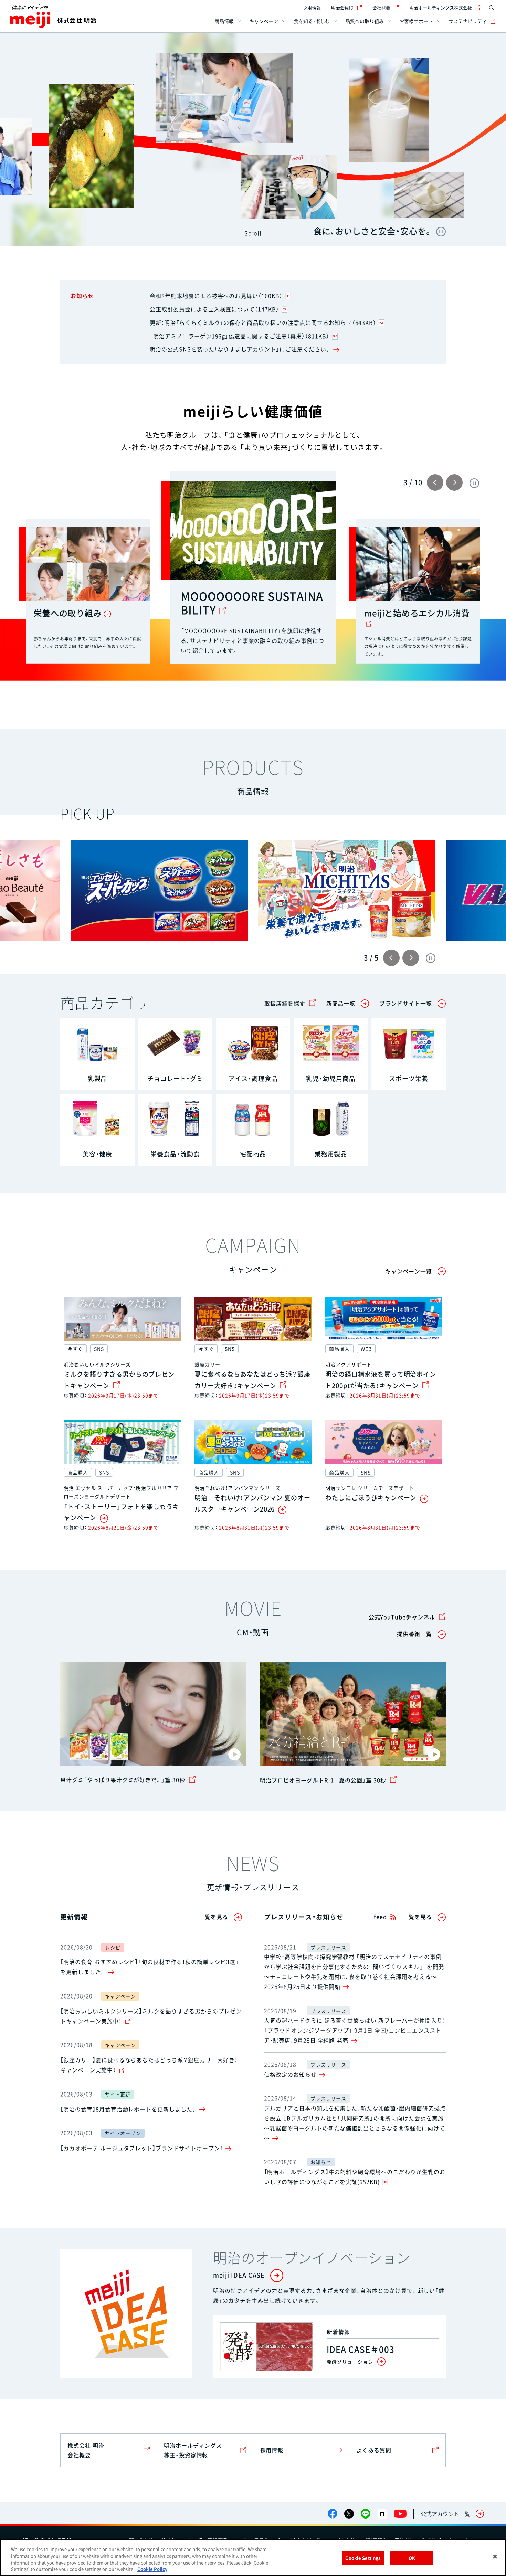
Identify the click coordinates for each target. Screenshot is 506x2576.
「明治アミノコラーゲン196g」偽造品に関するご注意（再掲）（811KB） (240, 336)
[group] (159, 890)
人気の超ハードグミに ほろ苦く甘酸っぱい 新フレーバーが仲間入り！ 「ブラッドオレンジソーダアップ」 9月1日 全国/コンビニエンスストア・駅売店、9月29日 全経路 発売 (355, 2030)
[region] (253, 2557)
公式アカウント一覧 (445, 2514)
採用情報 (312, 7)
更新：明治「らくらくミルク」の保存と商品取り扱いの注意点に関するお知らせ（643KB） (263, 322)
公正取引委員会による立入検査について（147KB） (214, 309)
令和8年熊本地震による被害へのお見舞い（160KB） (216, 296)
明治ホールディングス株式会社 (441, 7)
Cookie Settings (363, 2558)
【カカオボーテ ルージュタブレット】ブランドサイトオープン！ (141, 2148)
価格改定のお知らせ (290, 2074)
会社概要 (381, 7)
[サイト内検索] (492, 8)
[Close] (495, 2556)
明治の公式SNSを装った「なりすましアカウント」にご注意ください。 (240, 349)
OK (412, 2558)
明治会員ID (342, 7)
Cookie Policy (152, 2569)
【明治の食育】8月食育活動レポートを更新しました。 (129, 2109)
